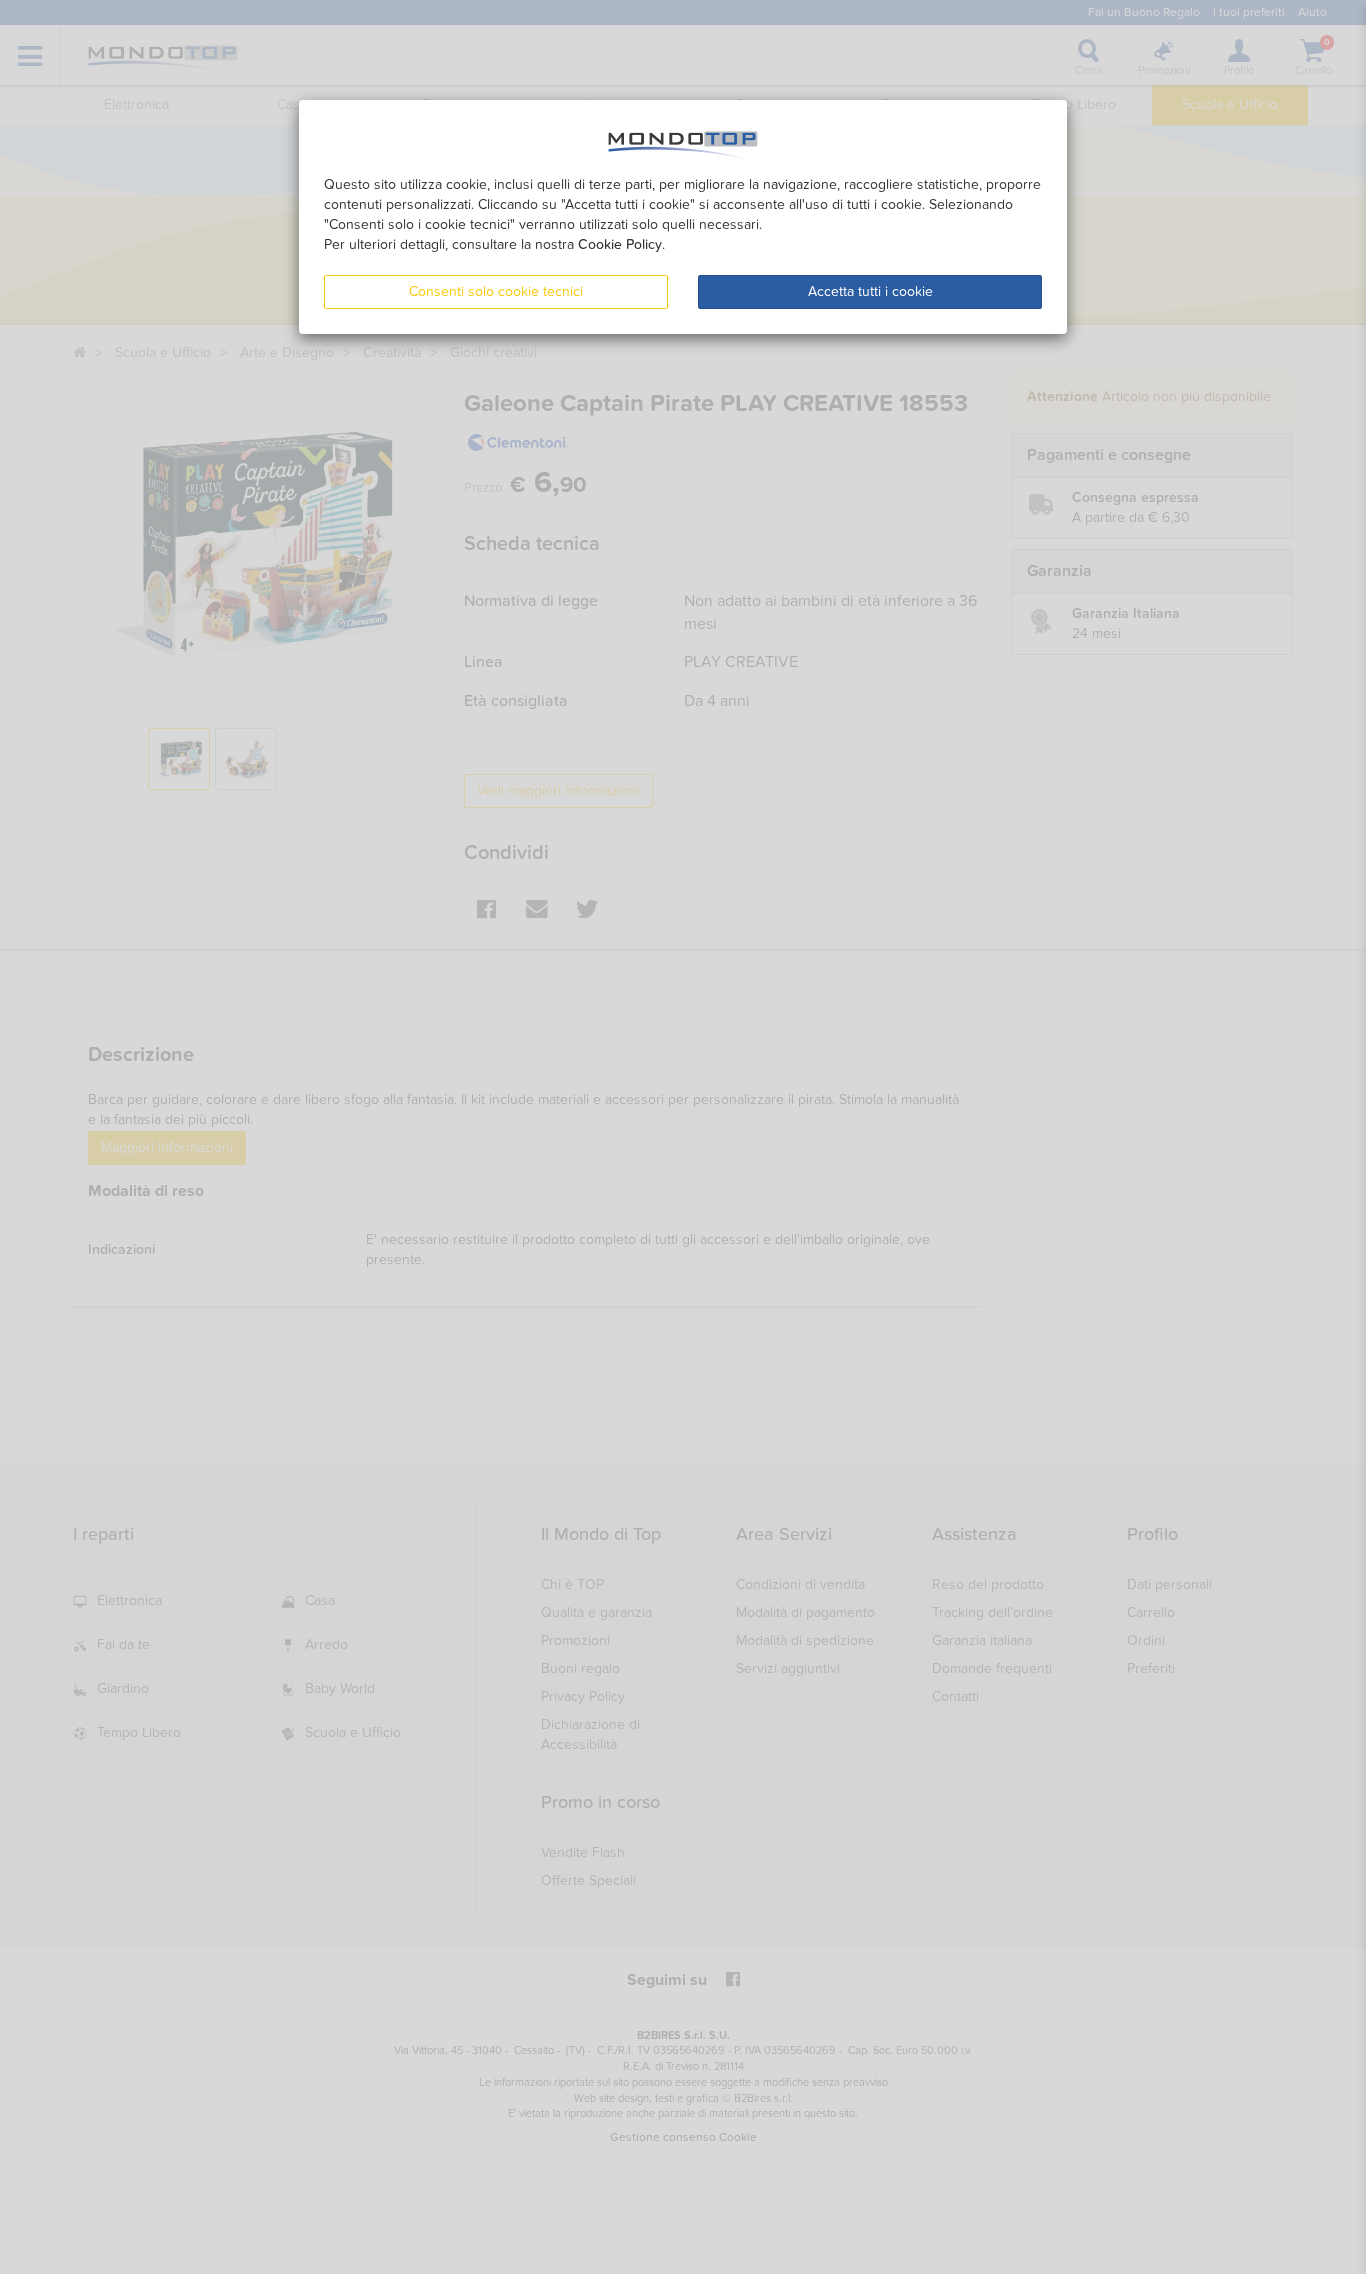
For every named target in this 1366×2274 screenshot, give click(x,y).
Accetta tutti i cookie (870, 291)
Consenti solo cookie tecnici (496, 291)
